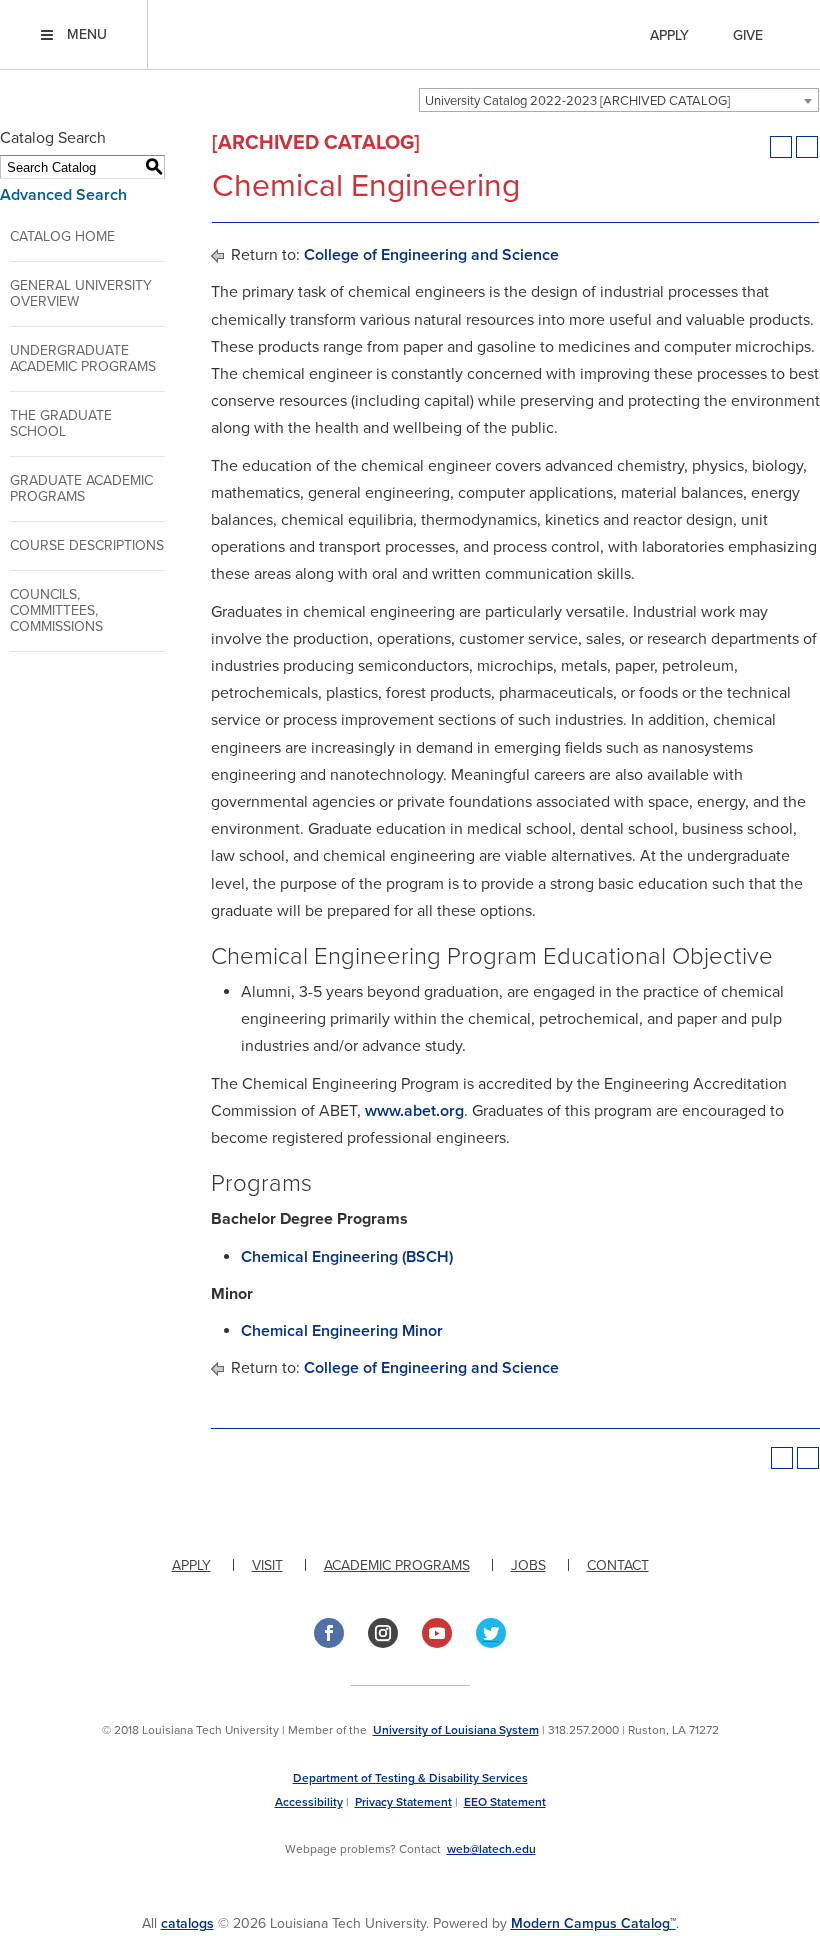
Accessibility (309, 1802)
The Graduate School (61, 423)
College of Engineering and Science (431, 255)
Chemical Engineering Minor (342, 1331)
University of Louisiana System (456, 1730)
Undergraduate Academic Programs (83, 358)
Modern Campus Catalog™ (593, 1923)
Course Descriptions (87, 545)
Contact (618, 1565)
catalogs (187, 1923)
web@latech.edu (491, 1849)
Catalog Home (62, 236)
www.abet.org (414, 1111)
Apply (669, 35)
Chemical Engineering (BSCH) (347, 1257)
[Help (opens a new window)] (807, 147)
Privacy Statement (403, 1802)
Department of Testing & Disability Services (410, 1778)
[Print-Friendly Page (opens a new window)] (781, 147)
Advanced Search (63, 195)
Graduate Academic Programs (81, 488)
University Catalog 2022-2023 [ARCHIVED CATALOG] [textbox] (577, 101)
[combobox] (619, 100)
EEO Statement (505, 1802)
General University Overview (81, 293)
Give (748, 35)
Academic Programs (397, 1565)
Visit (267, 1565)
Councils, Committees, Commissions (56, 610)
